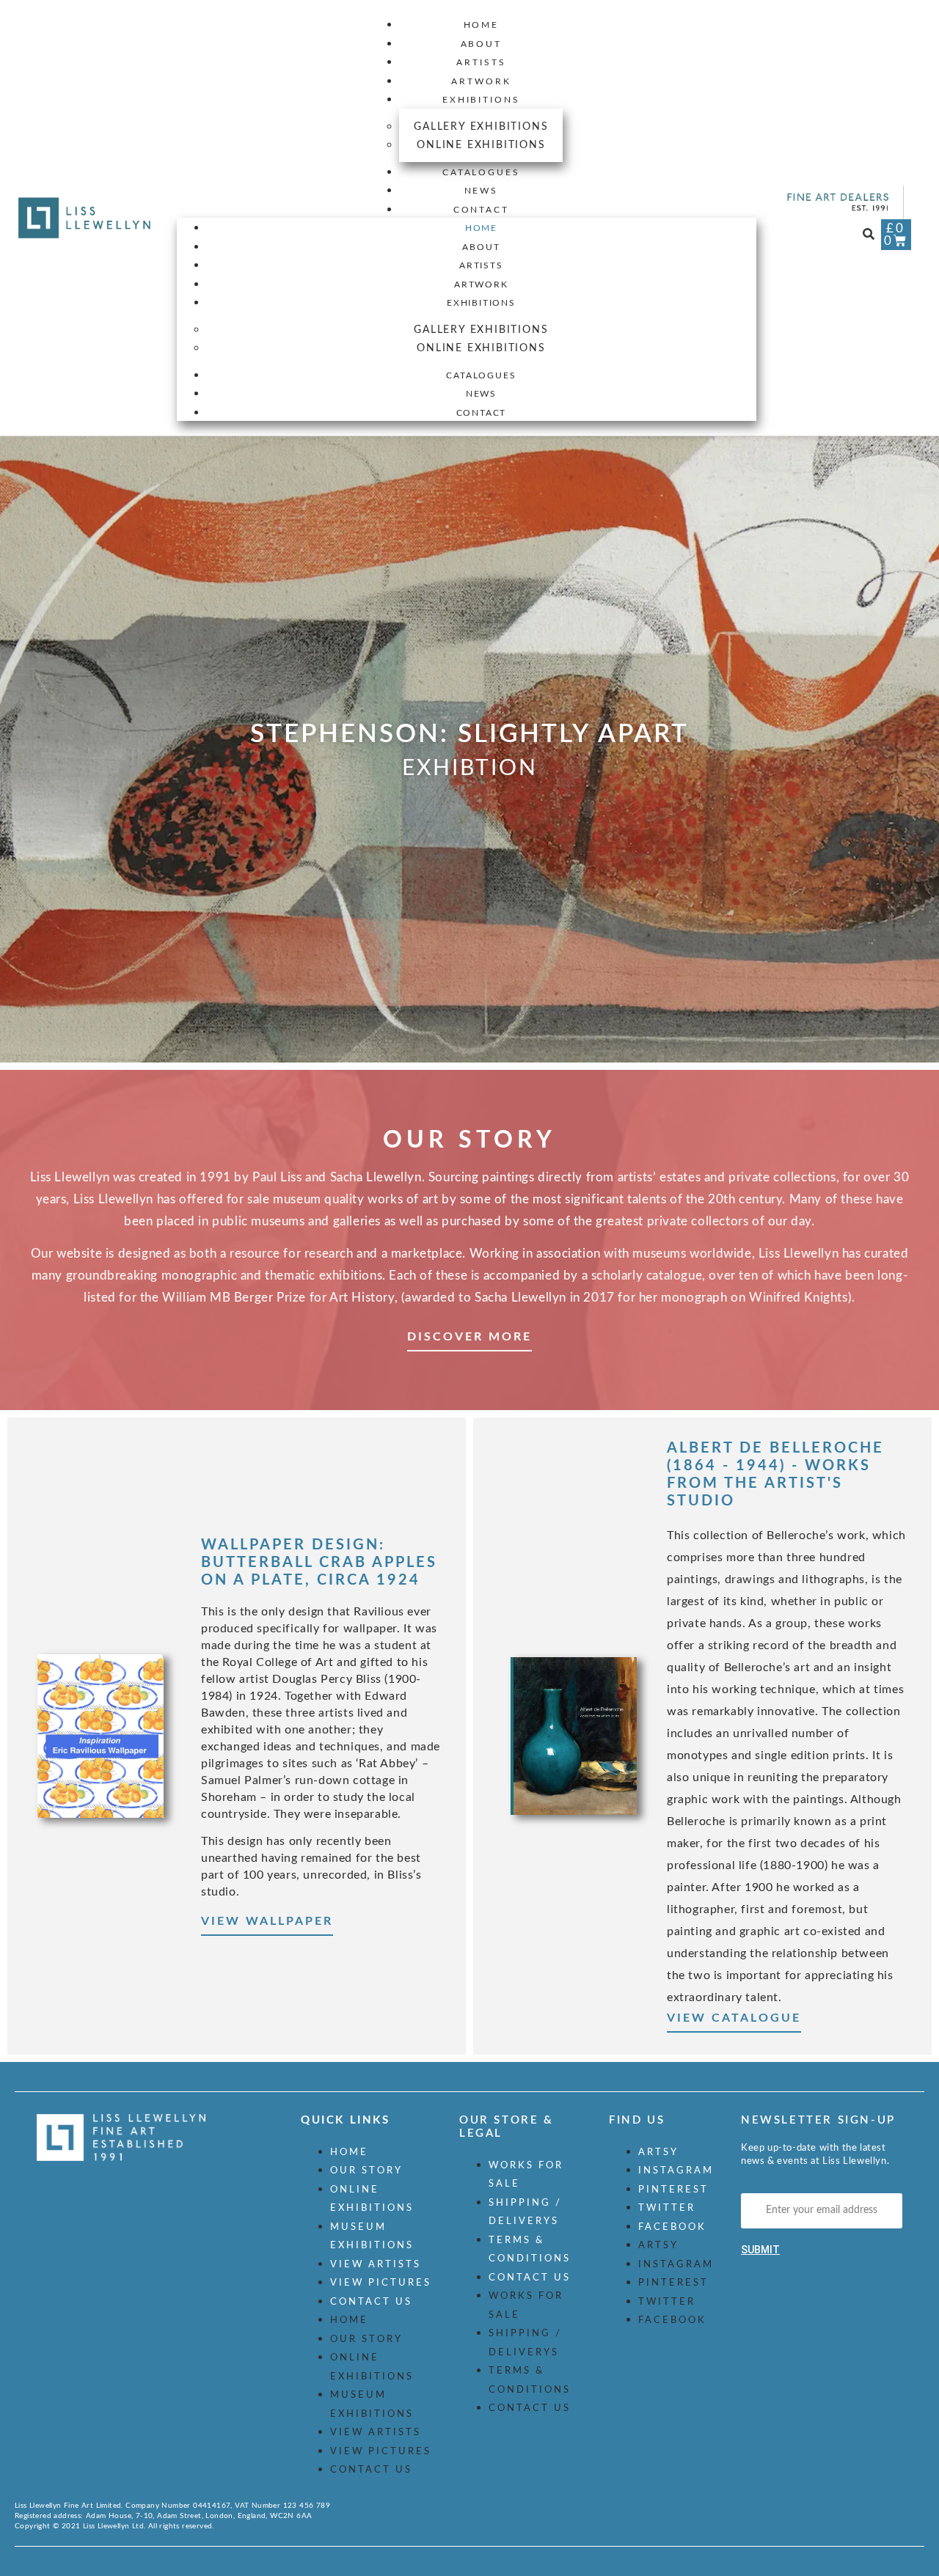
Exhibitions (481, 100)
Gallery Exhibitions (481, 127)
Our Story (366, 2171)
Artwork (481, 81)
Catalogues (481, 172)
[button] (869, 235)
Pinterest (673, 2190)
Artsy (658, 2153)
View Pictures (381, 2283)
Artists (481, 62)
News (482, 191)
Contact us (371, 2302)
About (482, 44)
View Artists (376, 2265)
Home (482, 25)
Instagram (676, 2171)
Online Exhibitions (481, 145)
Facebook (672, 2227)
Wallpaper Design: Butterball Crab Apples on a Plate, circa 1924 (319, 1563)
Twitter (667, 2208)
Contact (481, 210)
